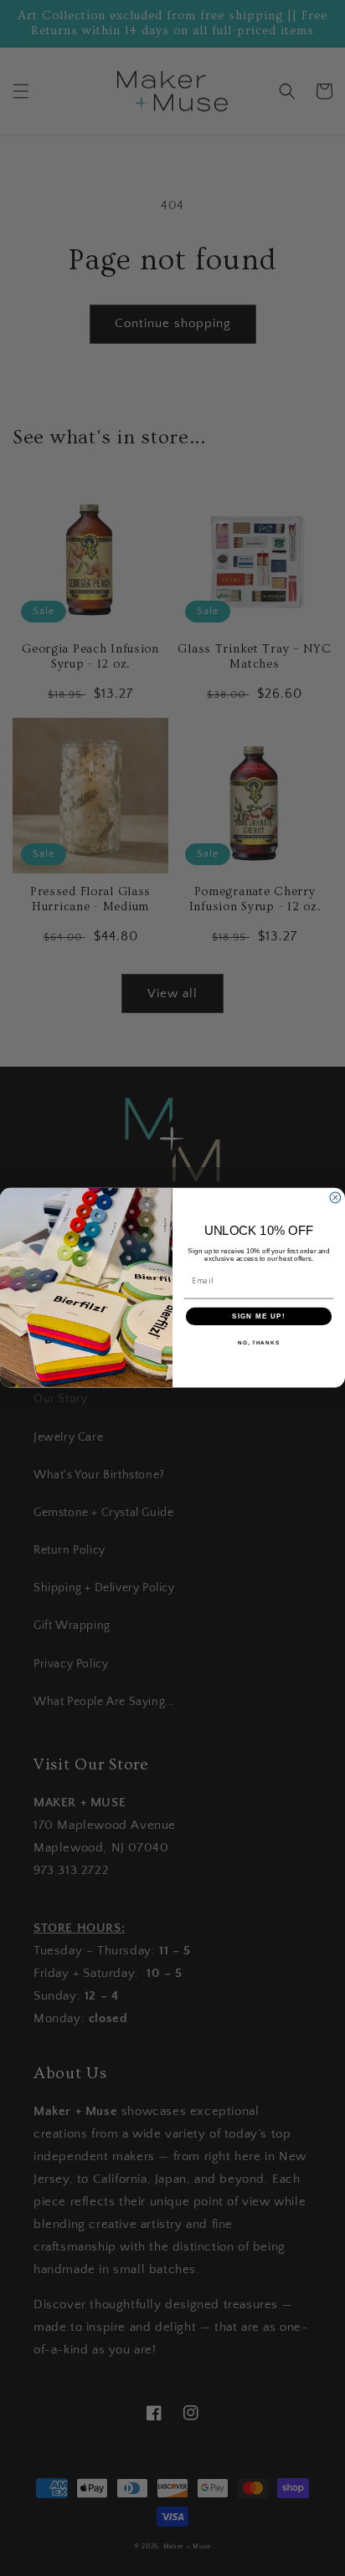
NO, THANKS (259, 1342)
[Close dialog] (335, 1198)
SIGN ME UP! (259, 1316)
